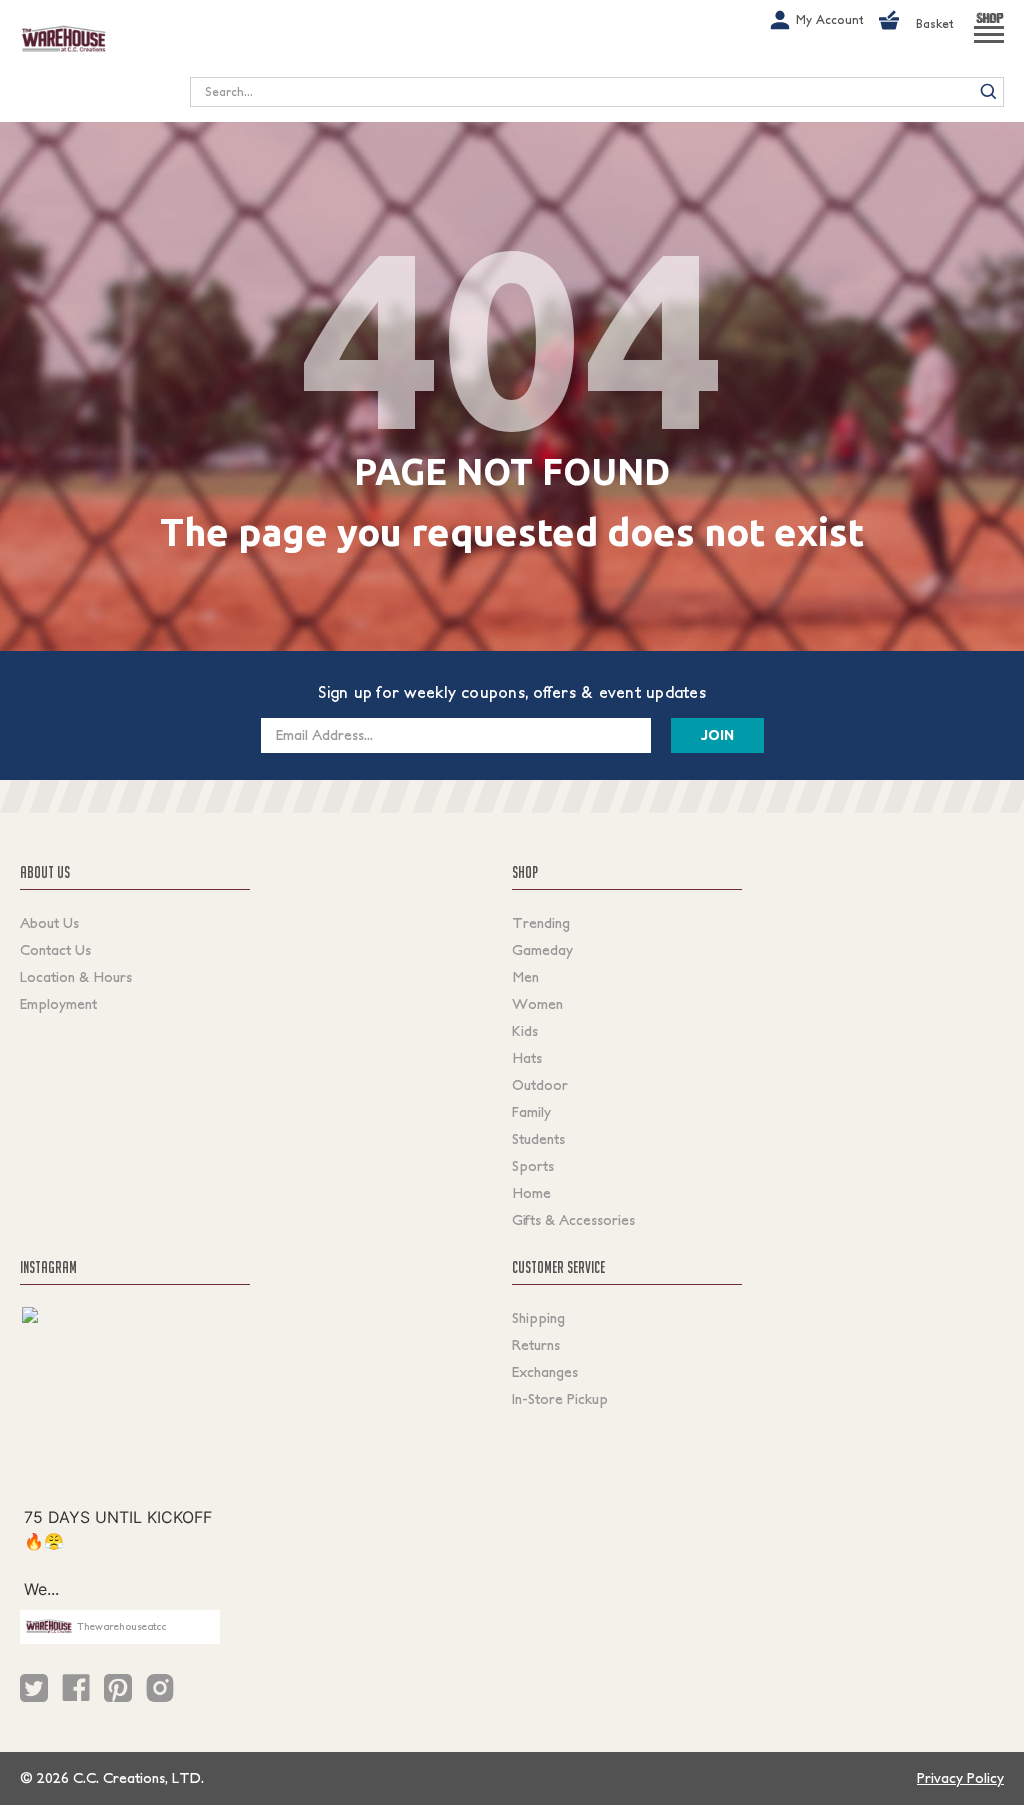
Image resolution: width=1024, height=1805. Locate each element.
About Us (49, 923)
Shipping (538, 1318)
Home (531, 1193)
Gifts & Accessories (573, 1220)
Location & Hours (76, 977)
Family (531, 1112)
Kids (525, 1031)
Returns (536, 1345)
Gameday (542, 950)
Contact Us (55, 950)
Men (525, 977)
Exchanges (545, 1372)
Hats (527, 1058)
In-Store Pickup (560, 1399)
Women (537, 1004)
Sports (533, 1166)
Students (538, 1139)
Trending (541, 923)
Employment (58, 1004)
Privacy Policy (960, 1778)
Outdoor (540, 1085)
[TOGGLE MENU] (989, 43)
